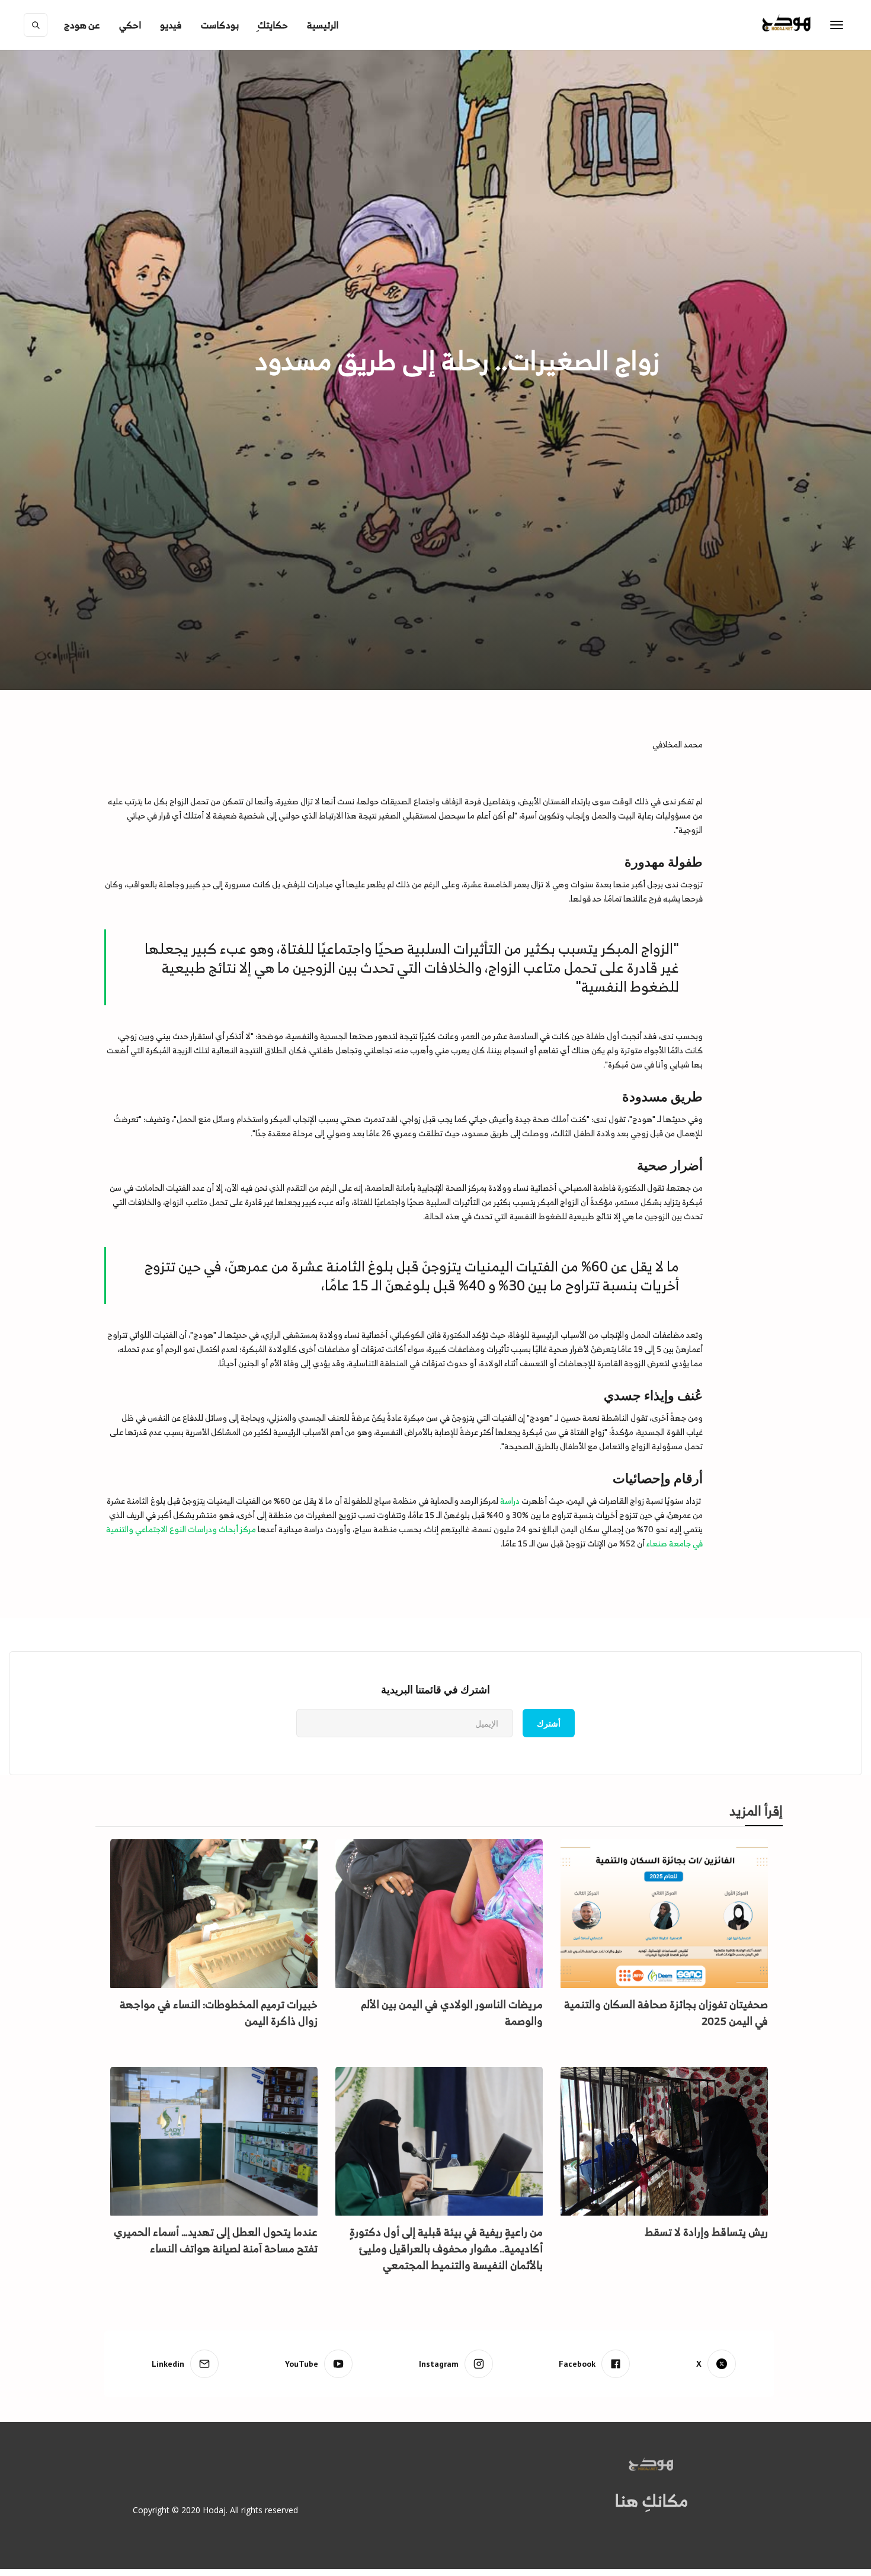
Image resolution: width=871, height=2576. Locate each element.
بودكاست (220, 25)
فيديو (171, 25)
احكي (130, 25)
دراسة (511, 1500)
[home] (811, 25)
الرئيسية (323, 25)
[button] (82, 25)
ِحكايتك (273, 25)
